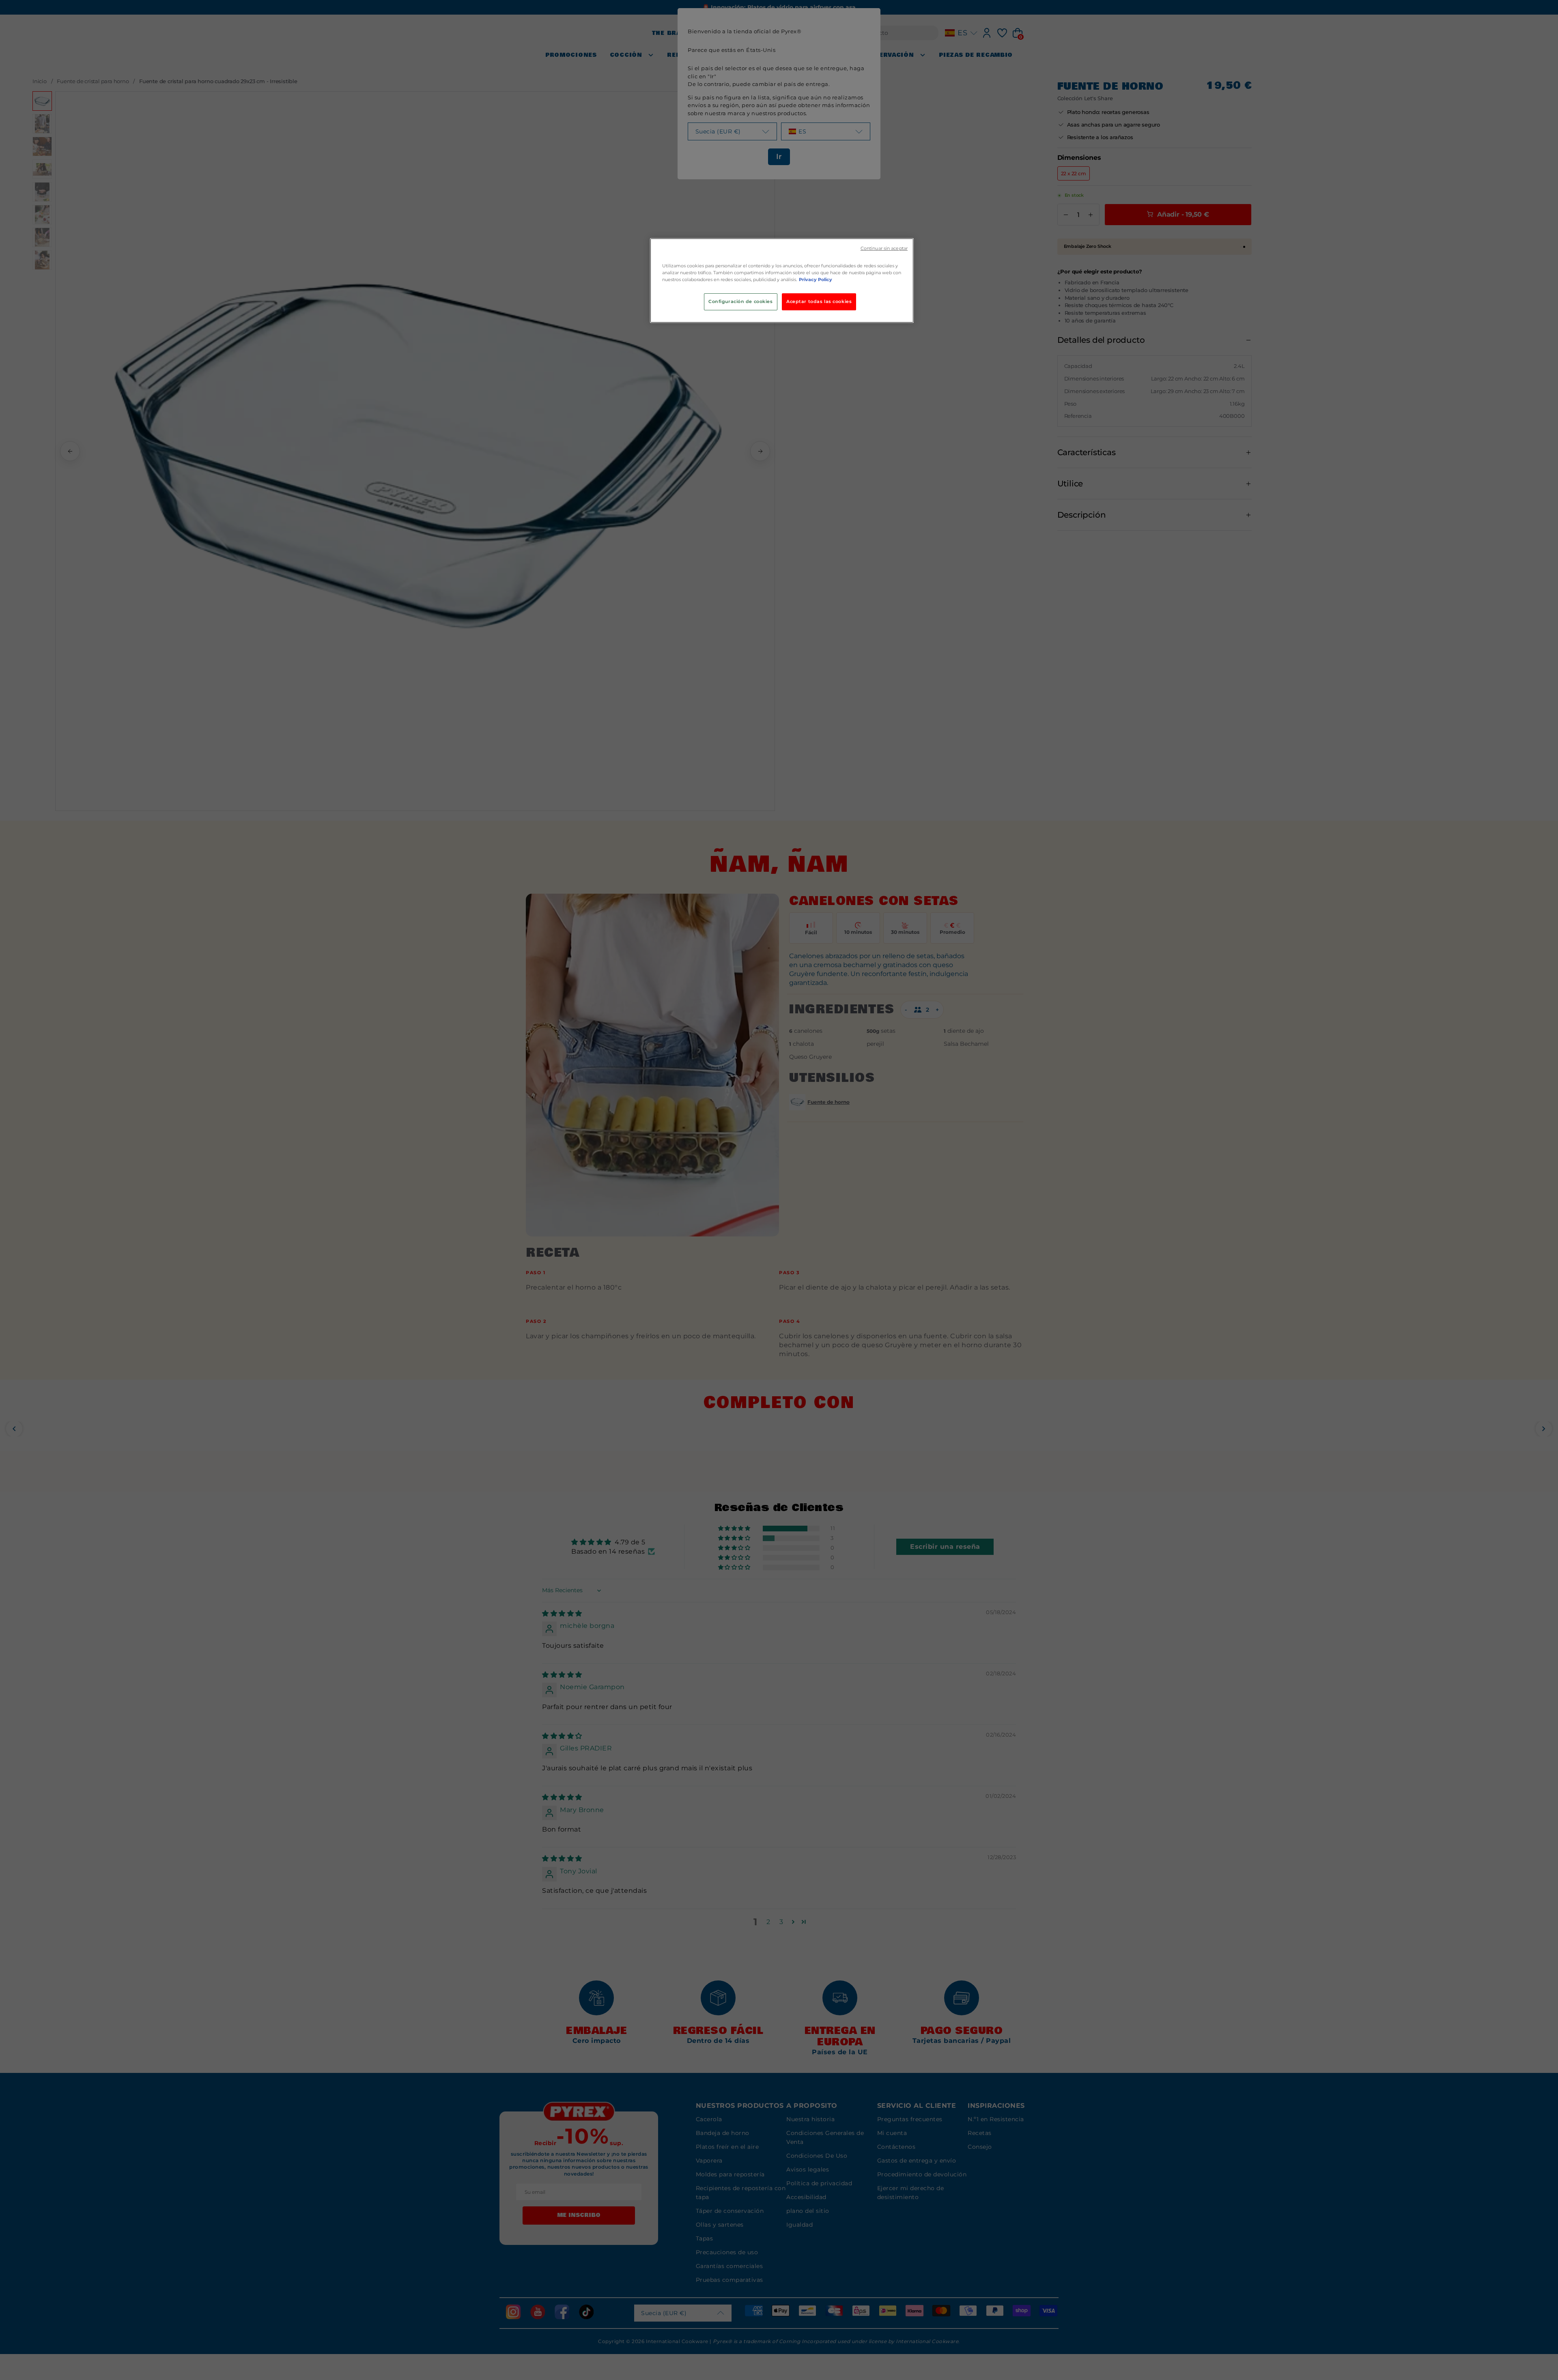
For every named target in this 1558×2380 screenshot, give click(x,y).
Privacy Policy (816, 279)
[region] (782, 281)
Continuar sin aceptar (884, 248)
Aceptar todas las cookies (819, 301)
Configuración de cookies (741, 301)
